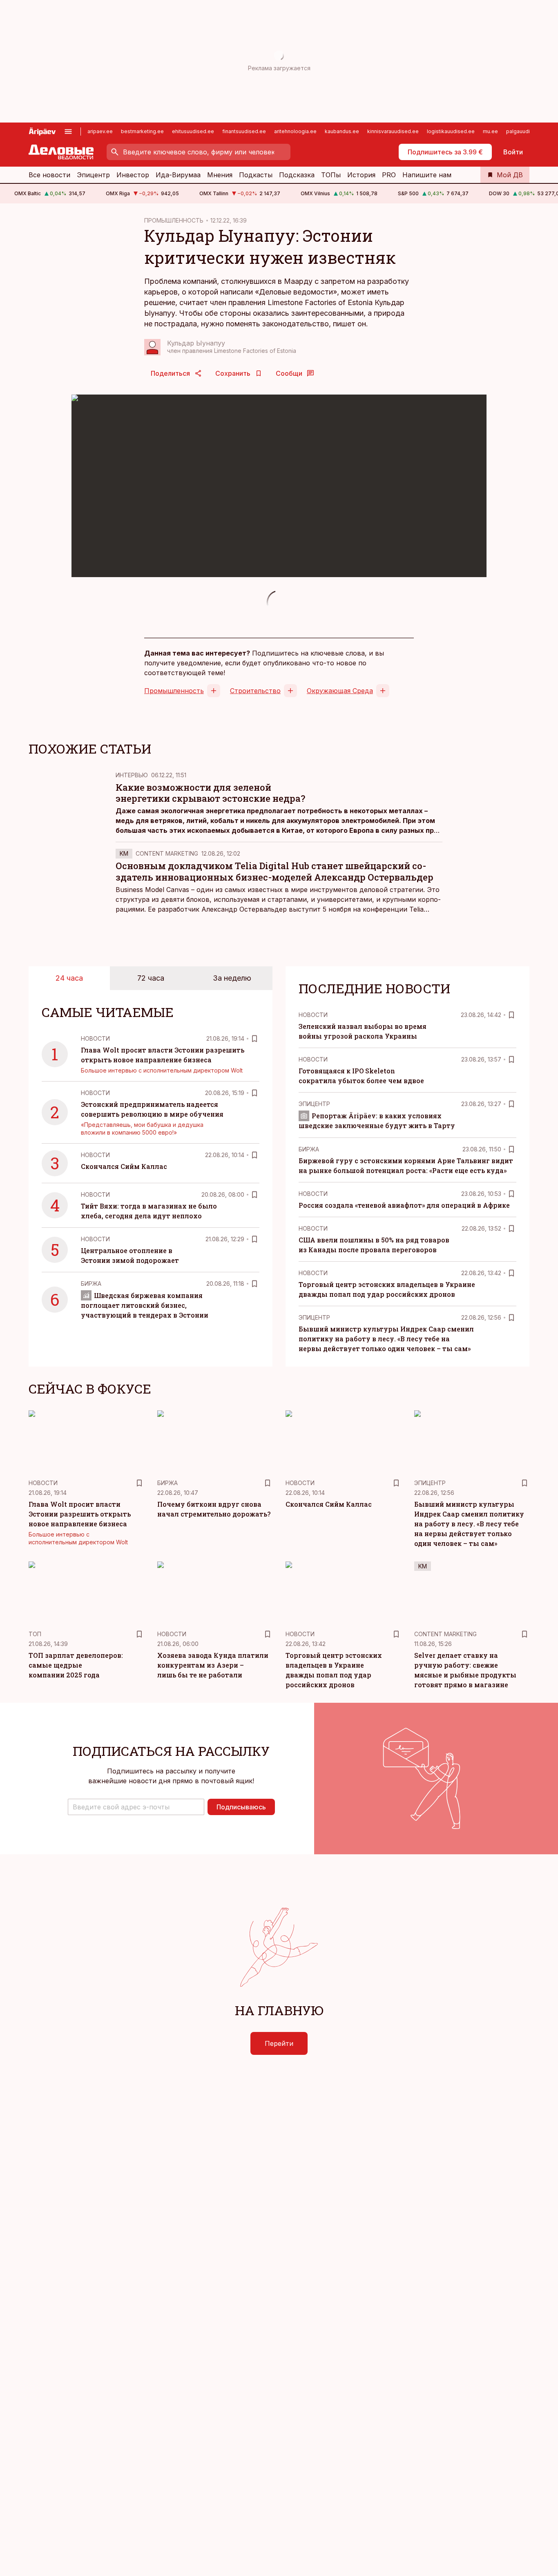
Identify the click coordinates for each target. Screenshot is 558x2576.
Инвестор (133, 175)
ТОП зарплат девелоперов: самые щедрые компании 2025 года (76, 1665)
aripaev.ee (100, 131)
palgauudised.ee (527, 131)
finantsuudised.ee (244, 131)
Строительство (255, 691)
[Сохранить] (254, 1039)
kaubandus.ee (342, 131)
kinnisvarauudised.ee (393, 131)
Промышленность (174, 691)
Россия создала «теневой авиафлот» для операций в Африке (404, 1205)
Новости (95, 1038)
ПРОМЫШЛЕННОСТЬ (174, 220)
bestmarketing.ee (142, 131)
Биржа (91, 1284)
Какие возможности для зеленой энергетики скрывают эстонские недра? (210, 793)
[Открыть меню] (68, 132)
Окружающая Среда (340, 691)
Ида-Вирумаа (178, 175)
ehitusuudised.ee (193, 131)
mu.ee (490, 131)
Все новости (49, 175)
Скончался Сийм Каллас (124, 1166)
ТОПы (331, 175)
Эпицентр (93, 175)
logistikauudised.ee (451, 131)
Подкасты (256, 175)
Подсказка (297, 175)
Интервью (132, 775)
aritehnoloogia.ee (295, 131)
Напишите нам (427, 175)
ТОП (35, 1634)
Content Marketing (167, 853)
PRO (389, 175)
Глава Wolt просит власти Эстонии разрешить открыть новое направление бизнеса (80, 1514)
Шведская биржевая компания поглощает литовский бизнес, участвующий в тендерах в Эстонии (145, 1305)
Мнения (220, 175)
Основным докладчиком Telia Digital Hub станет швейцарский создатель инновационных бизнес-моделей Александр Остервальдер (275, 871)
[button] (136, 1807)
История (361, 175)
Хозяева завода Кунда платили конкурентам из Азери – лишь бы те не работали (213, 1665)
